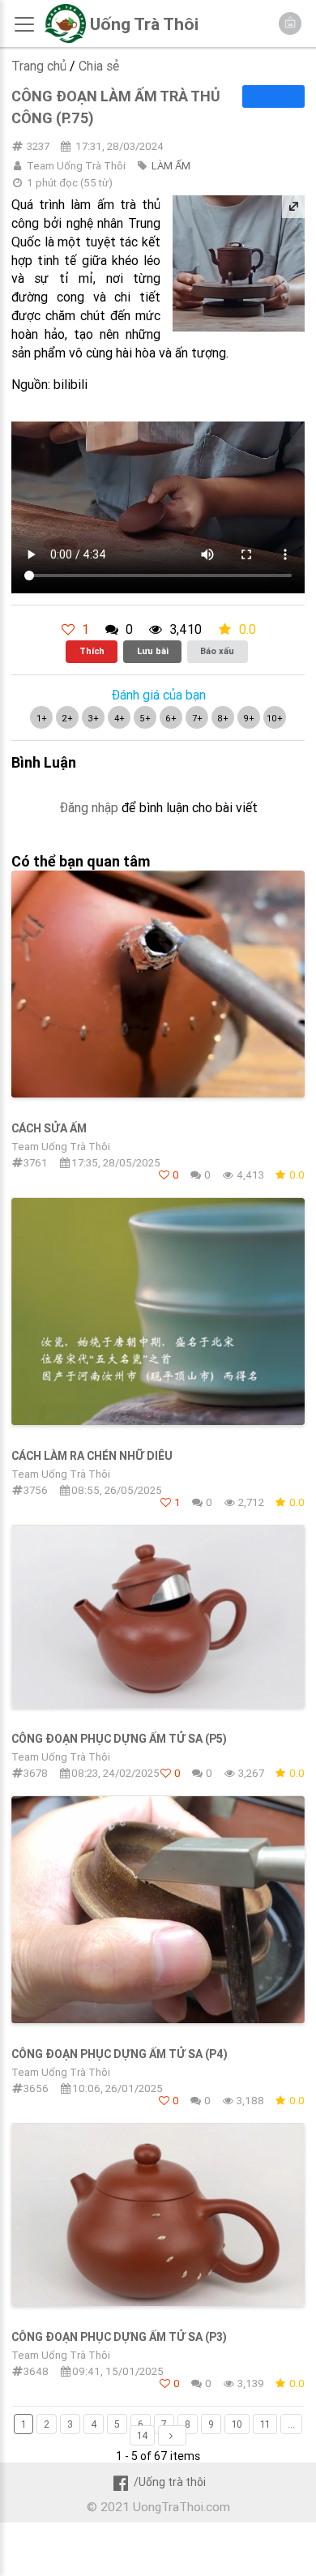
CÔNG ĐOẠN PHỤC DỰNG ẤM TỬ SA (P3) (119, 2337)
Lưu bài (153, 651)
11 (265, 2424)
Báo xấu (217, 651)
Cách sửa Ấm (49, 1128)
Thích (92, 651)
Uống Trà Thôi (144, 24)
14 (142, 2435)
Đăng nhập (89, 807)
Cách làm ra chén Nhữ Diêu (92, 1456)
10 (237, 2424)
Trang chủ (39, 66)
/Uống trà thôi (169, 2482)
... (291, 2424)
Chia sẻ (99, 66)
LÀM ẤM (171, 166)
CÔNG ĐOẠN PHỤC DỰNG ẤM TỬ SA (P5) (119, 1739)
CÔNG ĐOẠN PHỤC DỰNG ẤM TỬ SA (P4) (120, 2054)
